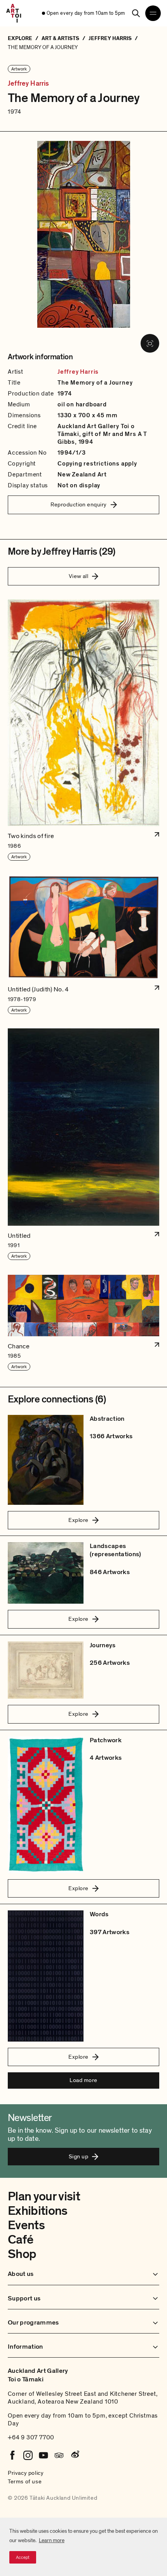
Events (26, 2225)
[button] (83, 730)
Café (20, 2240)
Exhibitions (38, 2211)
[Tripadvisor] (59, 2455)
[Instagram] (28, 2455)
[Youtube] (43, 2455)
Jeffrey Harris (29, 84)
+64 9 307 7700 (31, 2437)
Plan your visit (44, 2196)
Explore (78, 1520)
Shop (22, 2254)
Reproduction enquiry (79, 504)
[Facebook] (12, 2455)
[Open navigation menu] (153, 13)
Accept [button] (23, 2557)
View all (79, 576)
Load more (83, 2080)
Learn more (52, 2540)
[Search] (136, 13)
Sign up (78, 2156)
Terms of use (25, 2481)
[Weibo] (75, 2455)
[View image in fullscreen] (150, 343)
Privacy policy (26, 2473)
